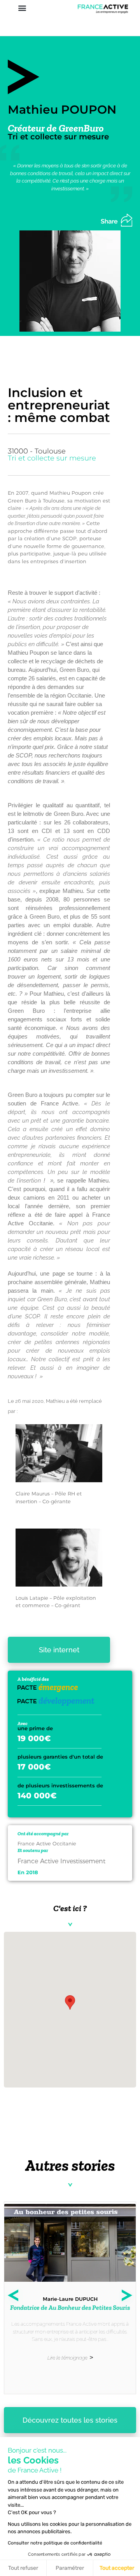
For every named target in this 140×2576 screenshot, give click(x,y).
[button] (22, 8)
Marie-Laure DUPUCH (70, 2299)
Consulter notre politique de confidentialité (55, 2543)
